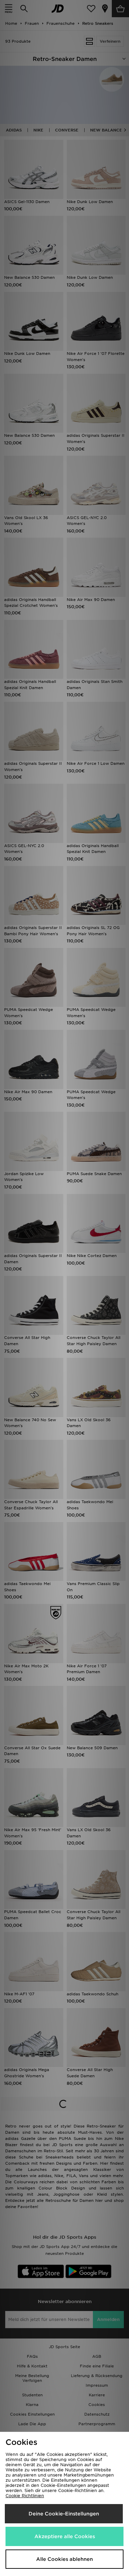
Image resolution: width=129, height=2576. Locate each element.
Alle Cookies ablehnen (64, 2559)
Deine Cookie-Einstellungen (64, 2514)
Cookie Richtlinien (25, 2496)
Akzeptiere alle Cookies (65, 2536)
